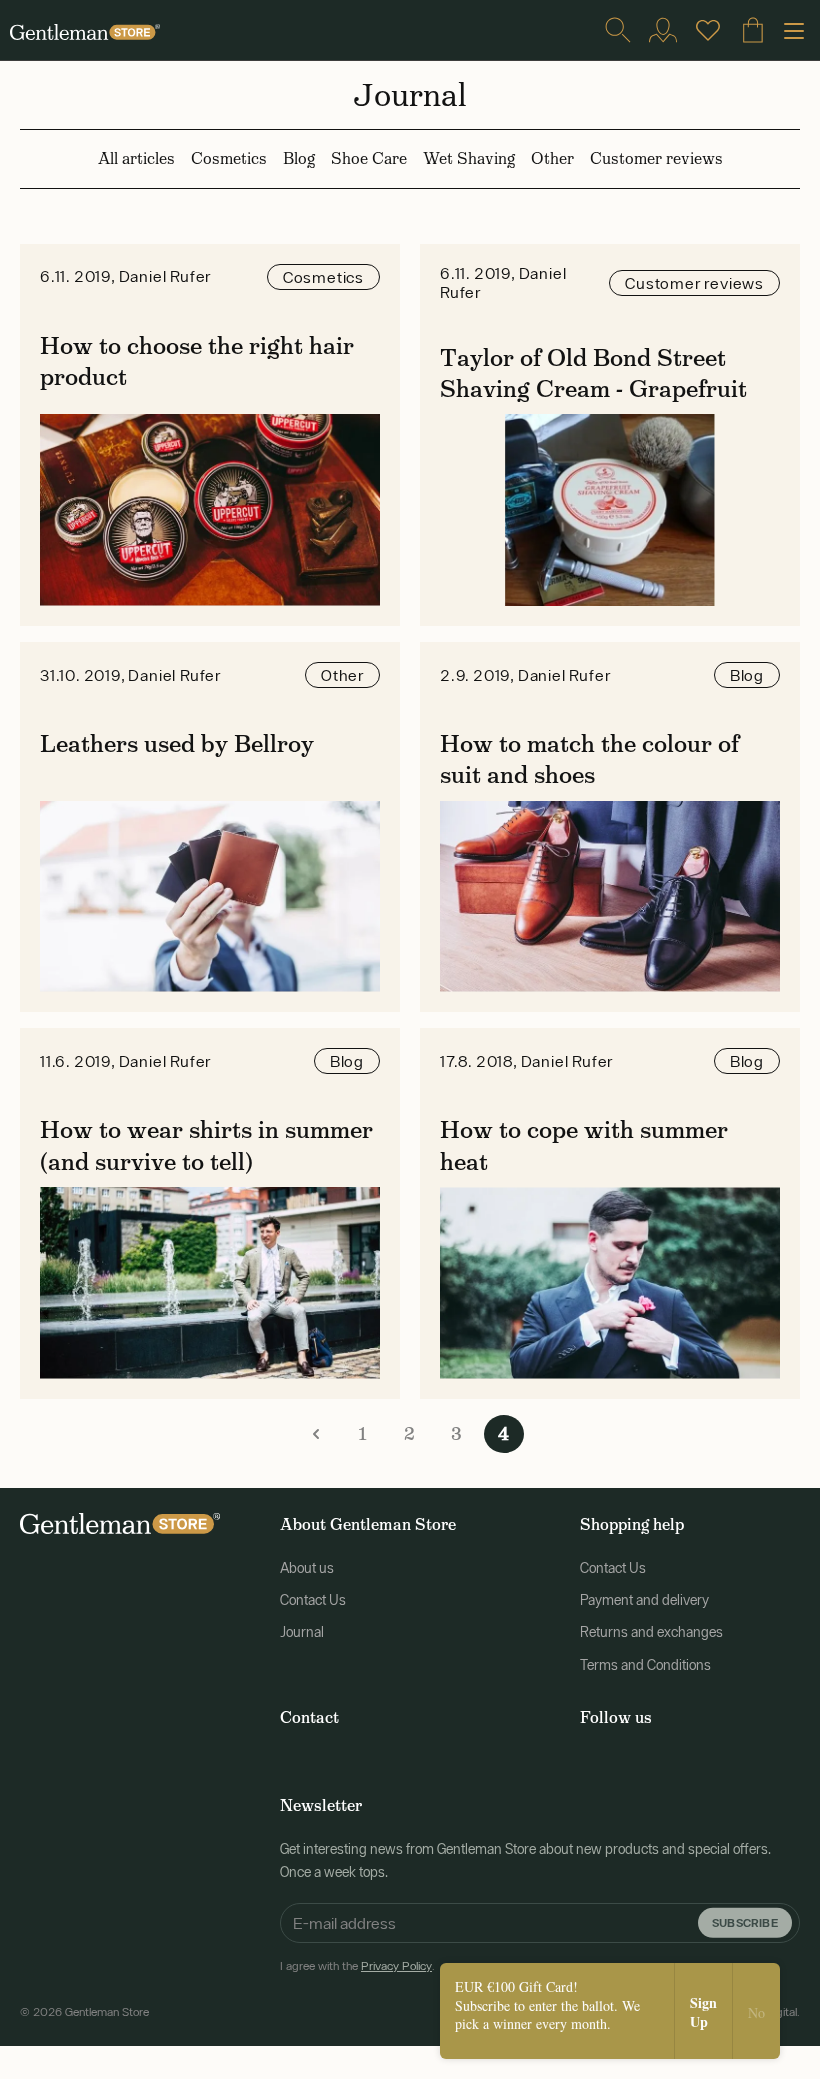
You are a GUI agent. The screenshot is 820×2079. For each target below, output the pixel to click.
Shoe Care (369, 158)
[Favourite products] (708, 30)
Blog (299, 158)
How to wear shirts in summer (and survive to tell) (206, 1145)
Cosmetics (229, 158)
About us (307, 1568)
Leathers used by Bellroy (177, 743)
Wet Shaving (469, 158)
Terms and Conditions (645, 1665)
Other (552, 158)
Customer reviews (656, 158)
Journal (302, 1632)
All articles (136, 158)
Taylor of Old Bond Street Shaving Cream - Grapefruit (593, 373)
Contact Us (313, 1600)
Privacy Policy (396, 1966)
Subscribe (745, 1922)
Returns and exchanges (651, 1632)
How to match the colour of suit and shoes (589, 759)
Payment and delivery (644, 1600)
